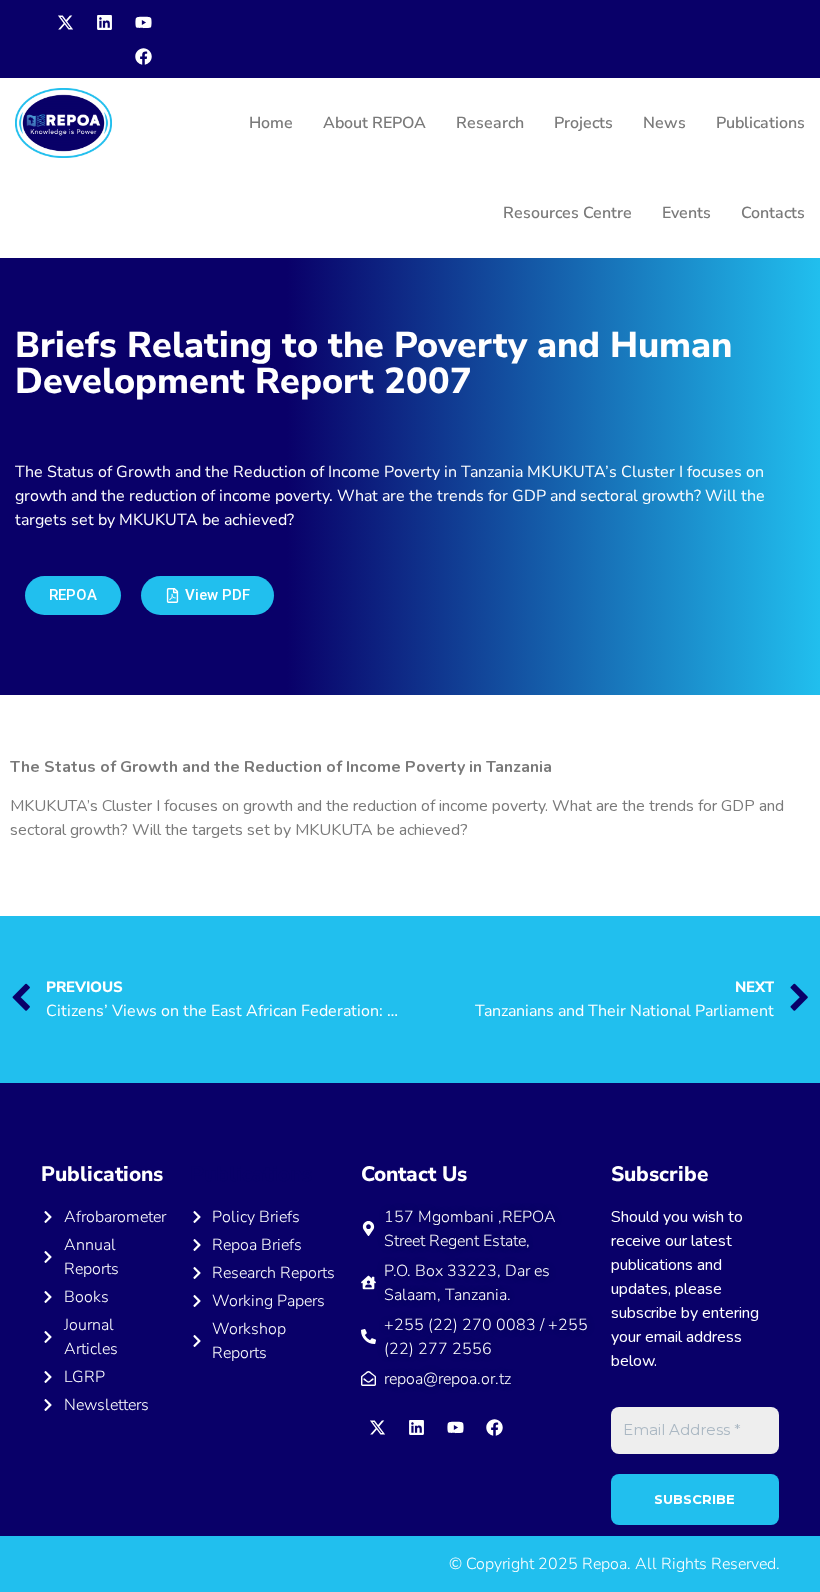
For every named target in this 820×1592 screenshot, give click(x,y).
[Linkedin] (104, 22)
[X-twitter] (65, 22)
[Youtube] (143, 22)
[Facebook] (143, 56)
